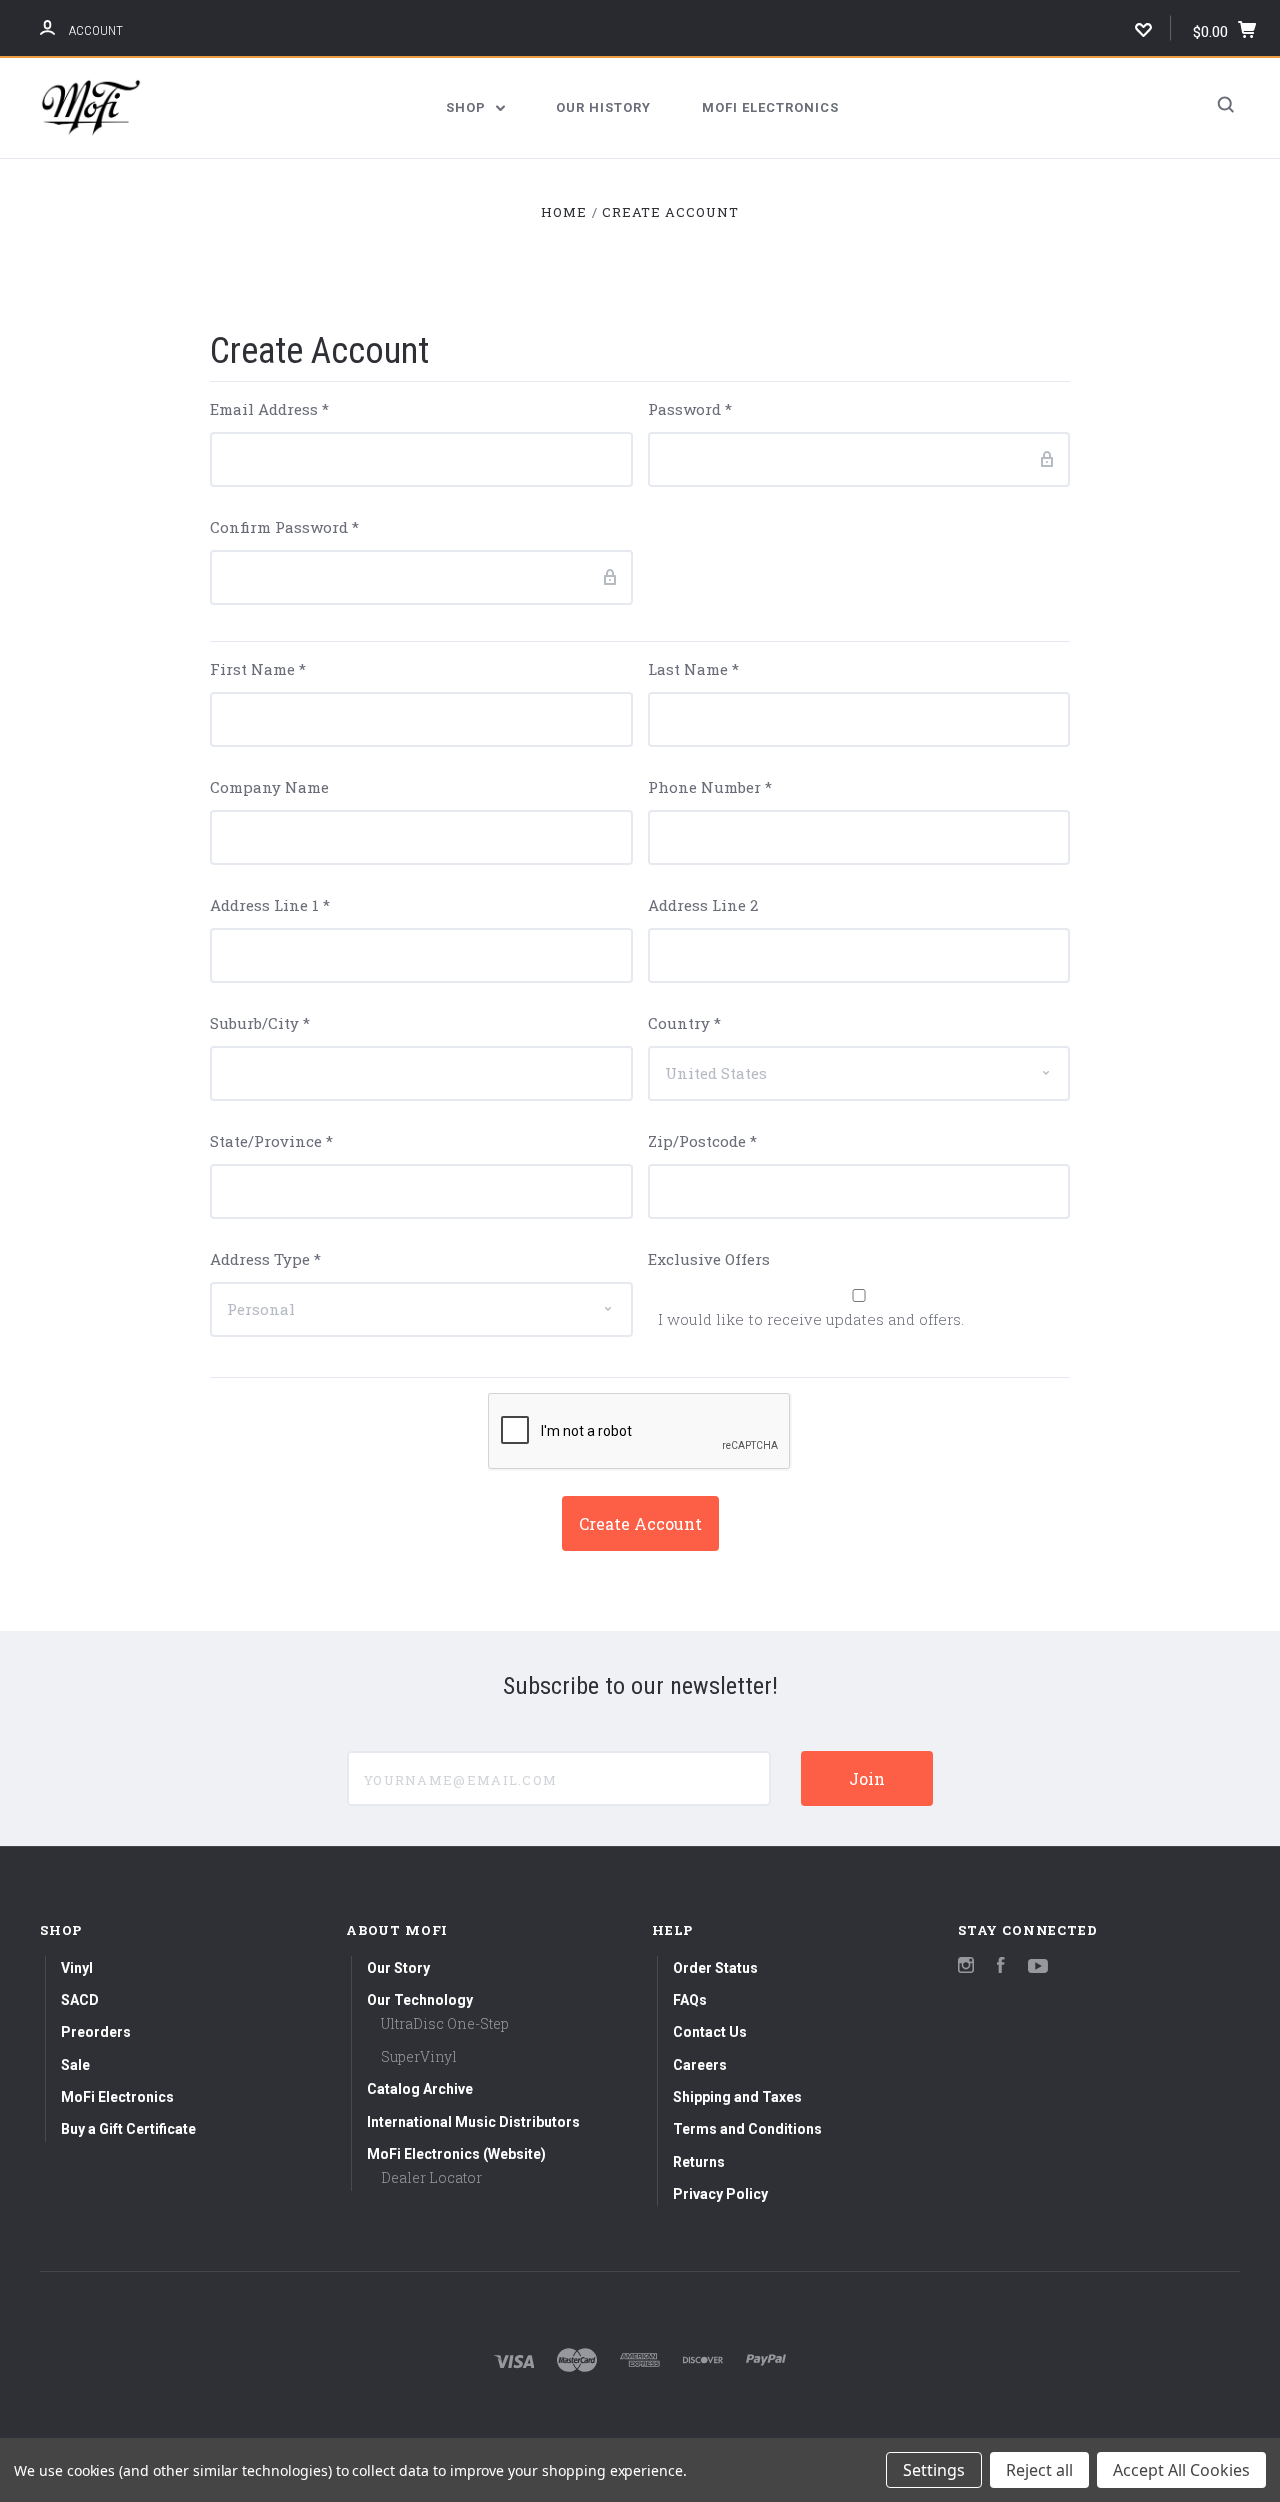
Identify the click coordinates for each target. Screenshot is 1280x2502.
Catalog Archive (420, 2089)
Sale (75, 2065)
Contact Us (710, 2032)
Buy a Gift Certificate (128, 2129)
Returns (699, 2162)
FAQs (690, 2000)
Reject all (1039, 2470)
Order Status (715, 1968)
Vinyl (77, 1968)
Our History (603, 107)
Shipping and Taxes (737, 2097)
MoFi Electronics (770, 107)
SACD (80, 2000)
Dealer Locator (431, 2177)
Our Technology (420, 2000)
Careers (700, 2065)
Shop (468, 107)
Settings (934, 2470)
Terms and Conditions (747, 2129)
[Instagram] (966, 1967)
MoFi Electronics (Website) (456, 2154)
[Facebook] (1001, 1967)
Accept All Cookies (1181, 2470)
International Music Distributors (473, 2122)
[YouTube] (1038, 1967)
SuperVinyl (419, 2056)
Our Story (398, 1968)
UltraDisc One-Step (445, 2023)
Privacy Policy (720, 2194)
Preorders (96, 2032)
